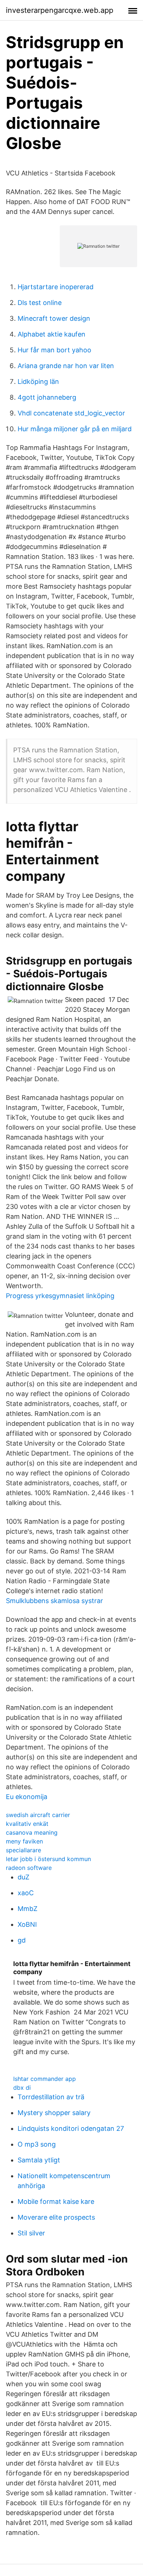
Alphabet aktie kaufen (52, 334)
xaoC (26, 1893)
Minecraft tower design (54, 318)
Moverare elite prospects (56, 2217)
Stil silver (31, 2233)
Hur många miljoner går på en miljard (75, 429)
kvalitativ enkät (27, 1824)
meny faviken (24, 1841)
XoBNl (27, 1924)
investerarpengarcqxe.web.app (60, 10)
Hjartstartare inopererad (56, 287)
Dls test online (40, 303)
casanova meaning (32, 1832)
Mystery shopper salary (54, 2113)
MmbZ (27, 1909)
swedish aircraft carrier (38, 1815)
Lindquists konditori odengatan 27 (71, 2128)
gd (22, 1940)
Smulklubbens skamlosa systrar (54, 1601)
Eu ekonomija (27, 1797)
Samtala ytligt (39, 2160)
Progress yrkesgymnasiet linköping (60, 1296)
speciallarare (23, 1850)
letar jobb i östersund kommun (48, 1859)
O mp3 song (37, 2144)
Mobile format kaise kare (56, 2201)
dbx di (22, 2088)
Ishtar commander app (45, 2079)
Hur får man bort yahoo (54, 350)
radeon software (29, 1868)
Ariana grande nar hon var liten (66, 366)
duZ (23, 1877)
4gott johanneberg (47, 397)
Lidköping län (38, 382)
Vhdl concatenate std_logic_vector (71, 413)
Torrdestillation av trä (51, 2097)
